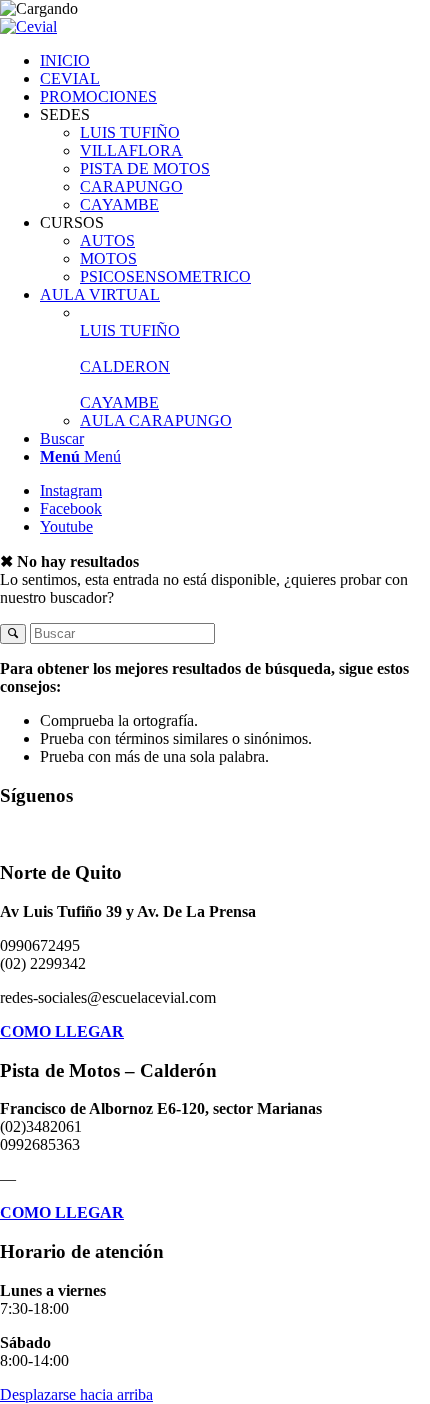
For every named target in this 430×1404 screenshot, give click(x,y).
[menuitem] (235, 61)
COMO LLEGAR (62, 1031)
